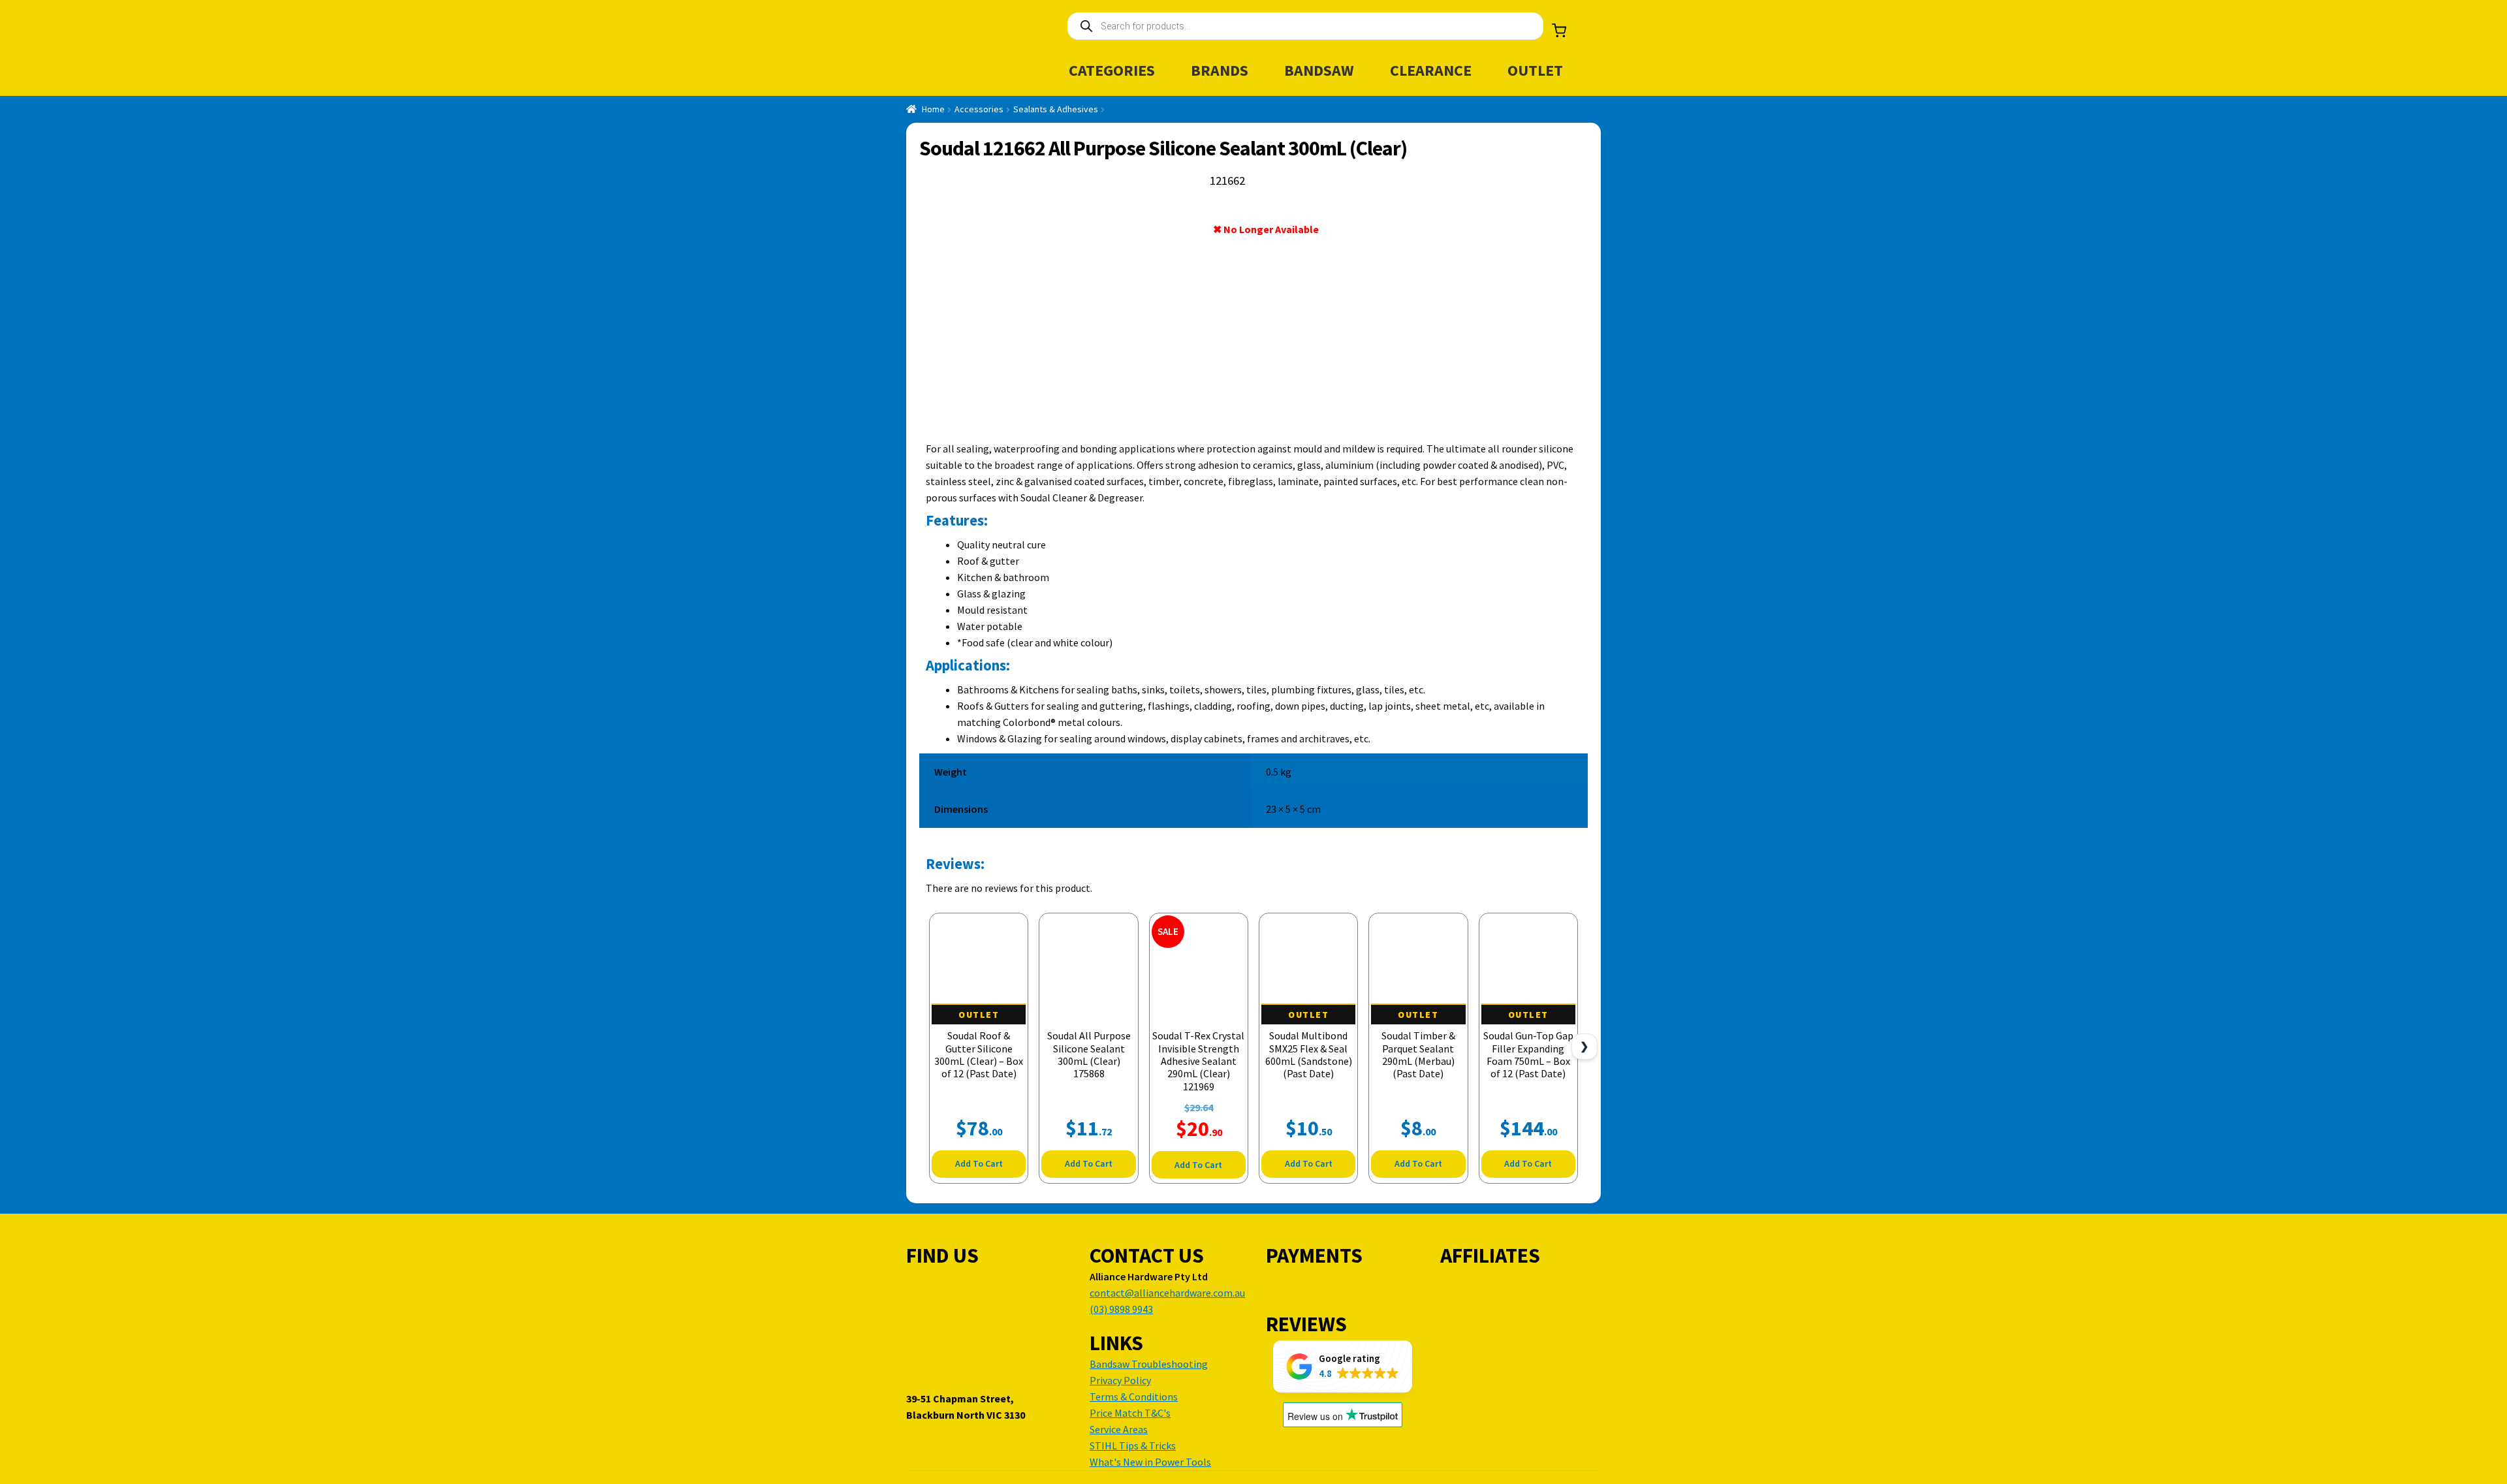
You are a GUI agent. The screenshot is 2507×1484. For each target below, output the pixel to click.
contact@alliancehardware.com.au (1167, 1293)
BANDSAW (1319, 70)
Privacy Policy (1120, 1380)
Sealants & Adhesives (1056, 109)
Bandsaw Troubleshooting (1149, 1364)
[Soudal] (1537, 232)
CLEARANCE (1431, 70)
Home (933, 109)
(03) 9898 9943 (1121, 1309)
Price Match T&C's (1130, 1413)
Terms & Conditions (1134, 1397)
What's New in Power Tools (1150, 1462)
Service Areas (1119, 1429)
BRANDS (1220, 70)
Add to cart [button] (979, 1163)
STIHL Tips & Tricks (1133, 1445)
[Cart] (1559, 31)
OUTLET (1535, 70)
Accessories (979, 109)
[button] (1343, 1366)
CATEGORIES (1112, 70)
